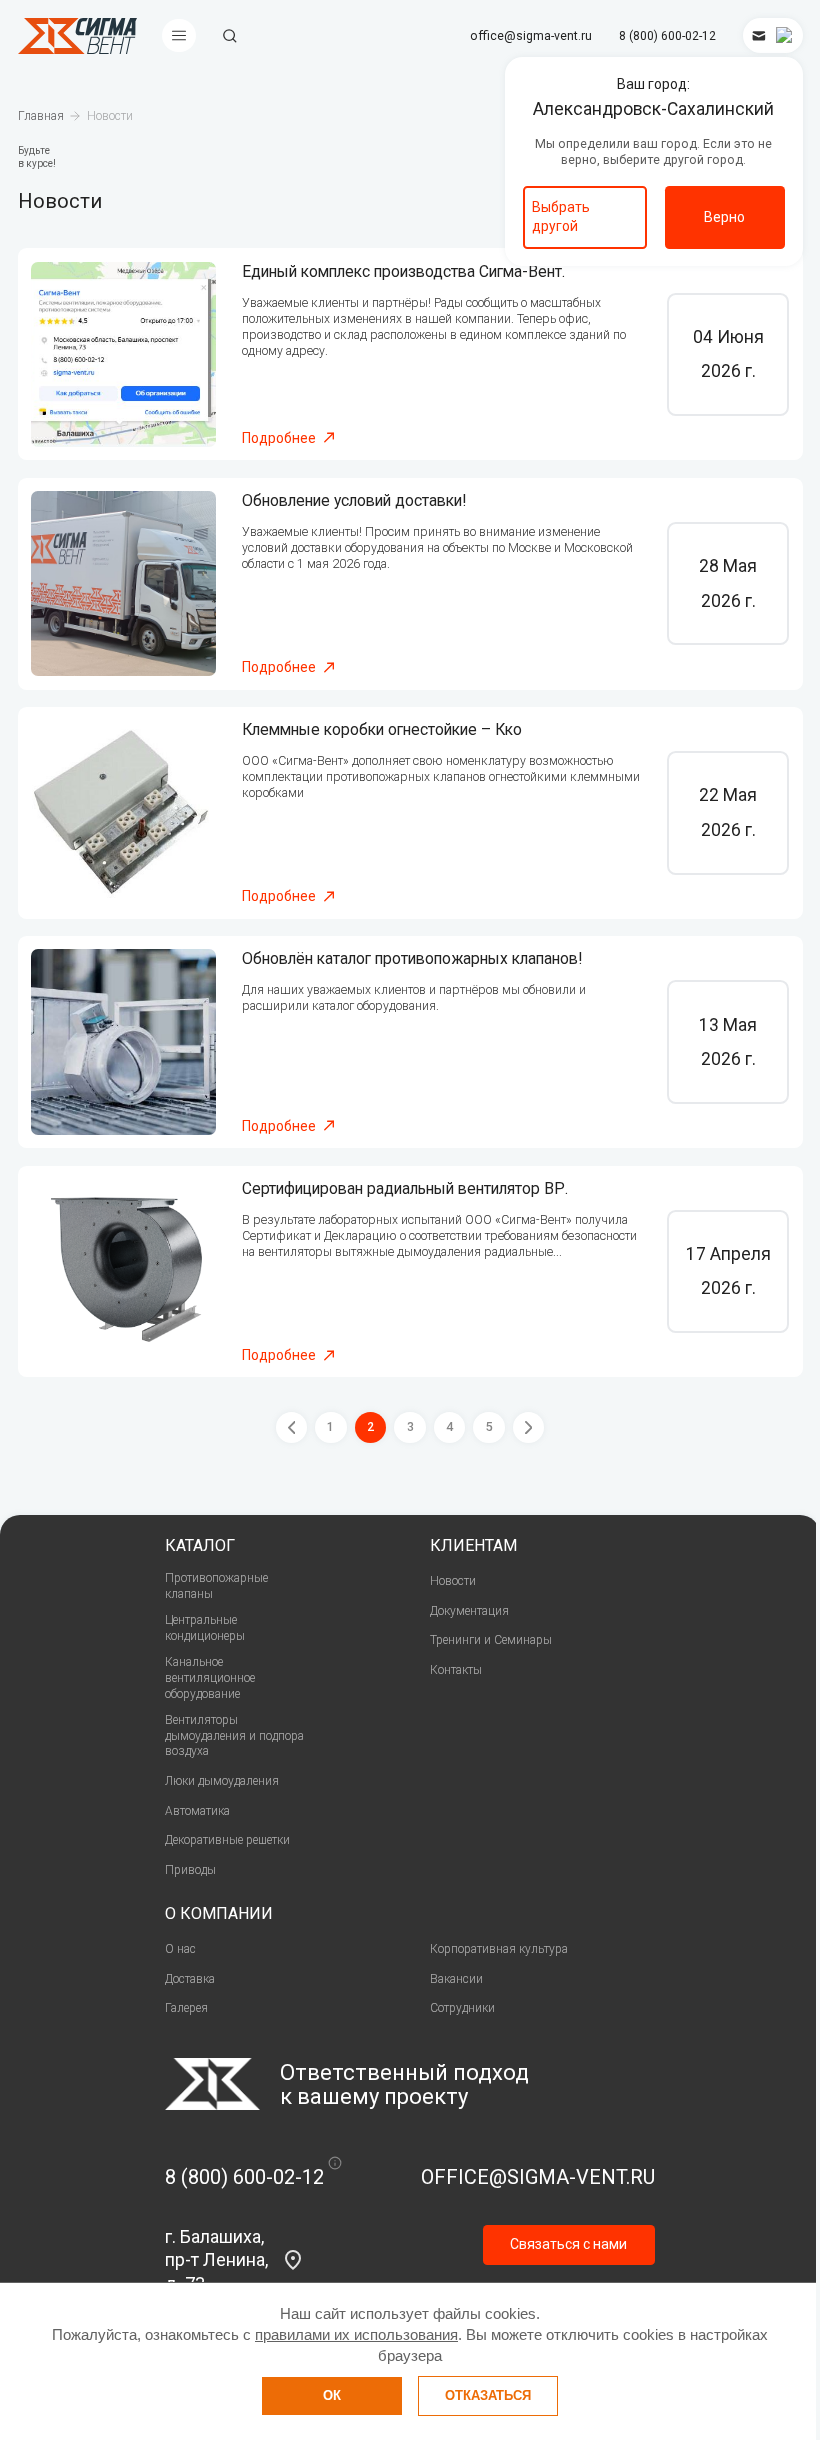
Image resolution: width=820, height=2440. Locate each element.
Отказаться (488, 2395)
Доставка (190, 1979)
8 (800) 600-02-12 (667, 36)
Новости (453, 1581)
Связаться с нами (568, 2244)
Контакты (456, 1670)
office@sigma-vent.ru (531, 36)
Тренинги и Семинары (491, 1640)
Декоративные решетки (227, 1840)
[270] (123, 354)
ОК (332, 2395)
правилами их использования (356, 2334)
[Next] (529, 1428)
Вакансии (456, 1979)
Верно (724, 217)
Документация (469, 1611)
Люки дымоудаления (222, 1781)
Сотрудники (462, 2008)
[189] (123, 1041)
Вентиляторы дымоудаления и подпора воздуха (234, 1735)
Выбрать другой (561, 216)
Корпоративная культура (499, 1949)
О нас (180, 1949)
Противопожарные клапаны (216, 1586)
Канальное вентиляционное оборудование (210, 1677)
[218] (123, 1271)
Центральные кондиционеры (205, 1628)
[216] (123, 583)
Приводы (190, 1870)
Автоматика (197, 1811)
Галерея (186, 2008)
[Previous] (292, 1428)
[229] (123, 812)
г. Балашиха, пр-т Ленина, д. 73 (216, 2260)
